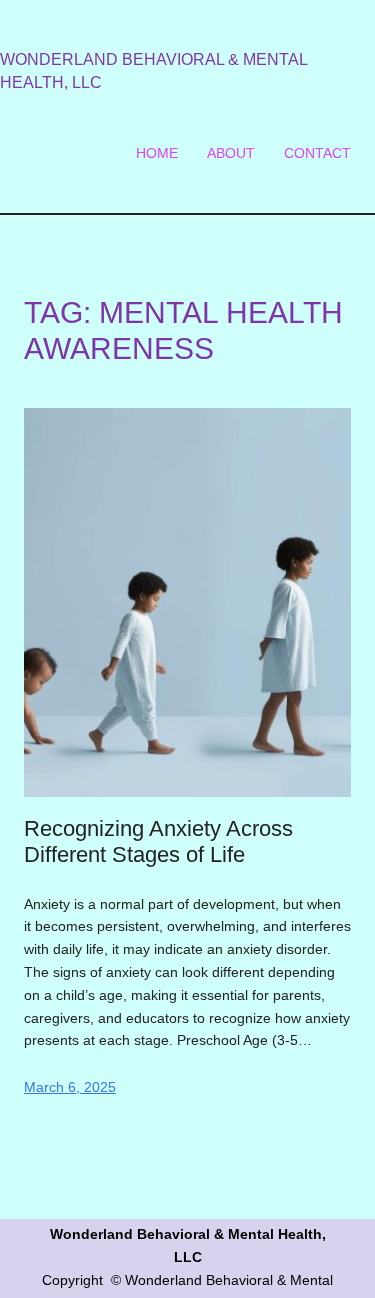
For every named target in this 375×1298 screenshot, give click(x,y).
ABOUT (231, 153)
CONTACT (317, 153)
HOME (157, 153)
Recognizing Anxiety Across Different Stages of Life (158, 842)
